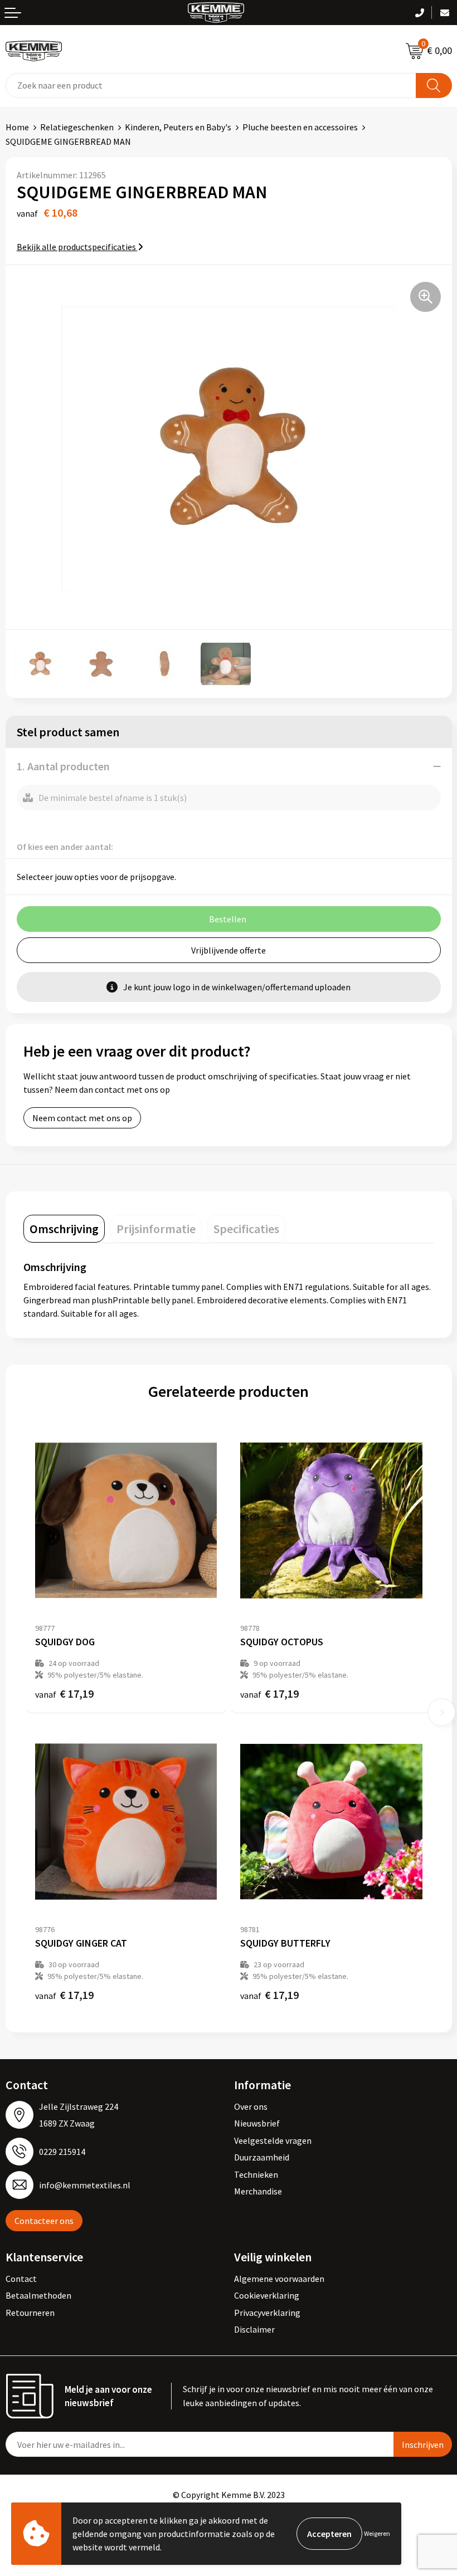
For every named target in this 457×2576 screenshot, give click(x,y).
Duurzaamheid (262, 2157)
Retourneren (30, 2313)
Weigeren (377, 2533)
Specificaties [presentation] (246, 1229)
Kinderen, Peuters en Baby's (178, 127)
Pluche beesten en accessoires (300, 127)
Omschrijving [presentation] (64, 1229)
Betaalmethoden (38, 2295)
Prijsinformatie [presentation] (156, 1229)
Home (17, 127)
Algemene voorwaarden (279, 2279)
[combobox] (211, 85)
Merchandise (258, 2191)
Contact (21, 2279)
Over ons (251, 2106)
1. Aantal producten (63, 766)
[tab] (64, 1229)
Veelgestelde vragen (273, 2140)
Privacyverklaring (267, 2313)
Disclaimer (254, 2329)
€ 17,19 (64, 1693)
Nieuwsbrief (257, 2123)
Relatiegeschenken (77, 127)
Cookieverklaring (267, 2295)
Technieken (256, 2174)
